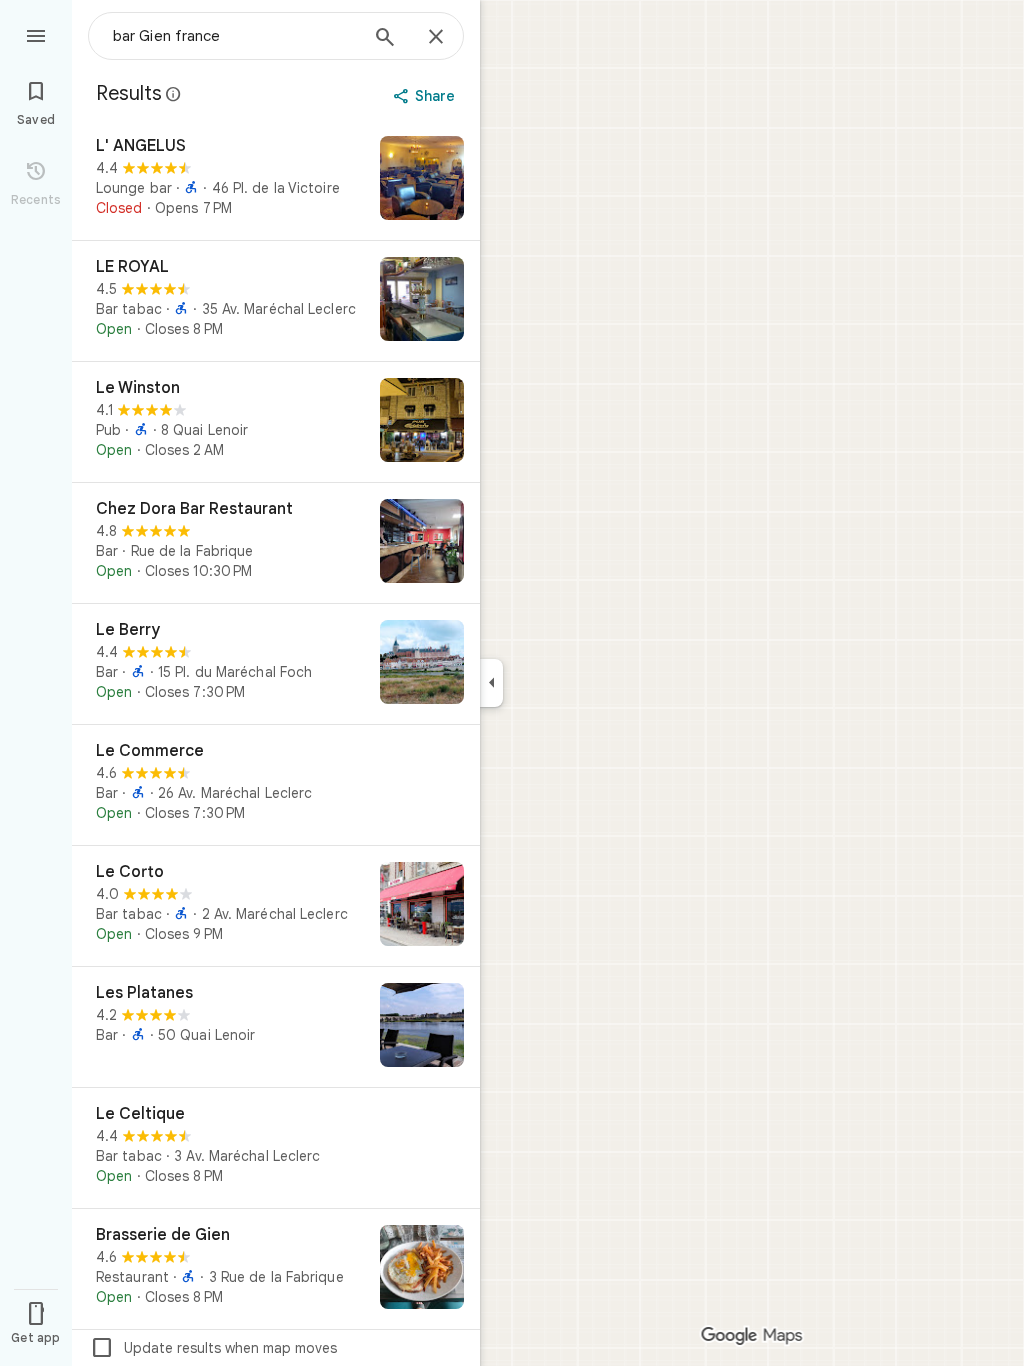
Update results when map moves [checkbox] (213, 1348)
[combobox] (235, 36)
